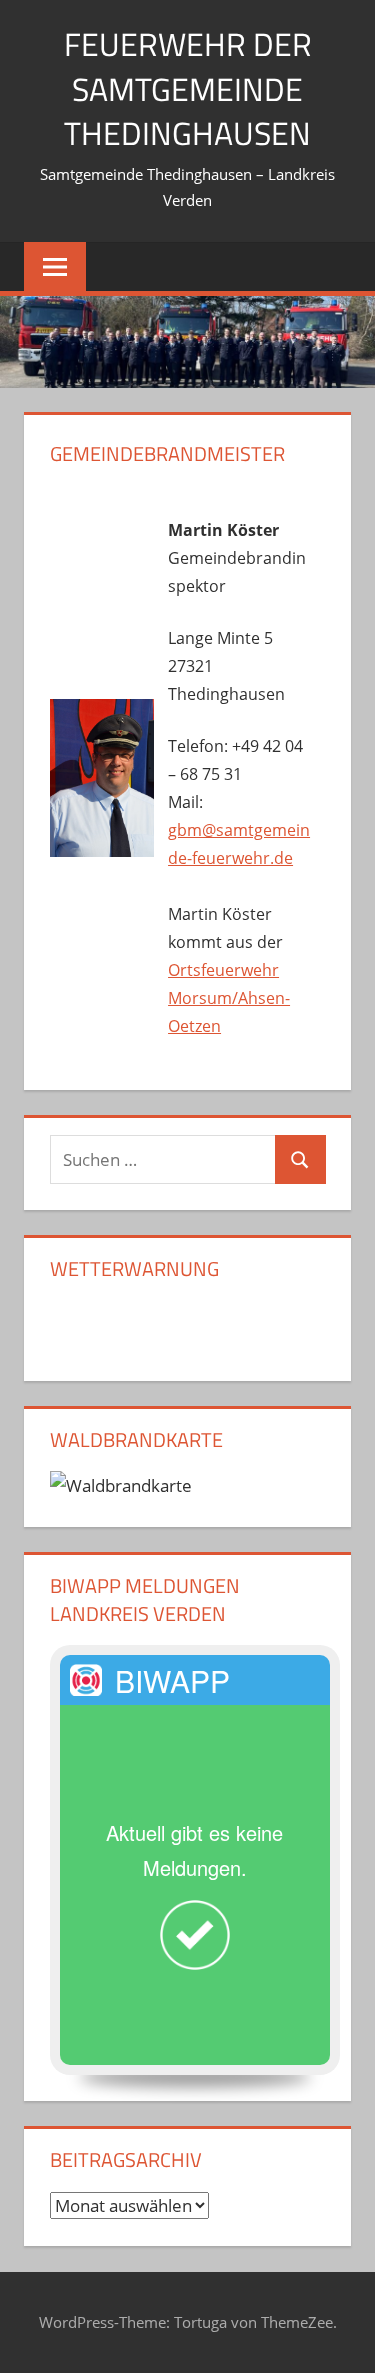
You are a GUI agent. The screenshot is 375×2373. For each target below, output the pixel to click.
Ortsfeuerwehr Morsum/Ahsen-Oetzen (229, 998)
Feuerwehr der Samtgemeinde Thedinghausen (188, 89)
